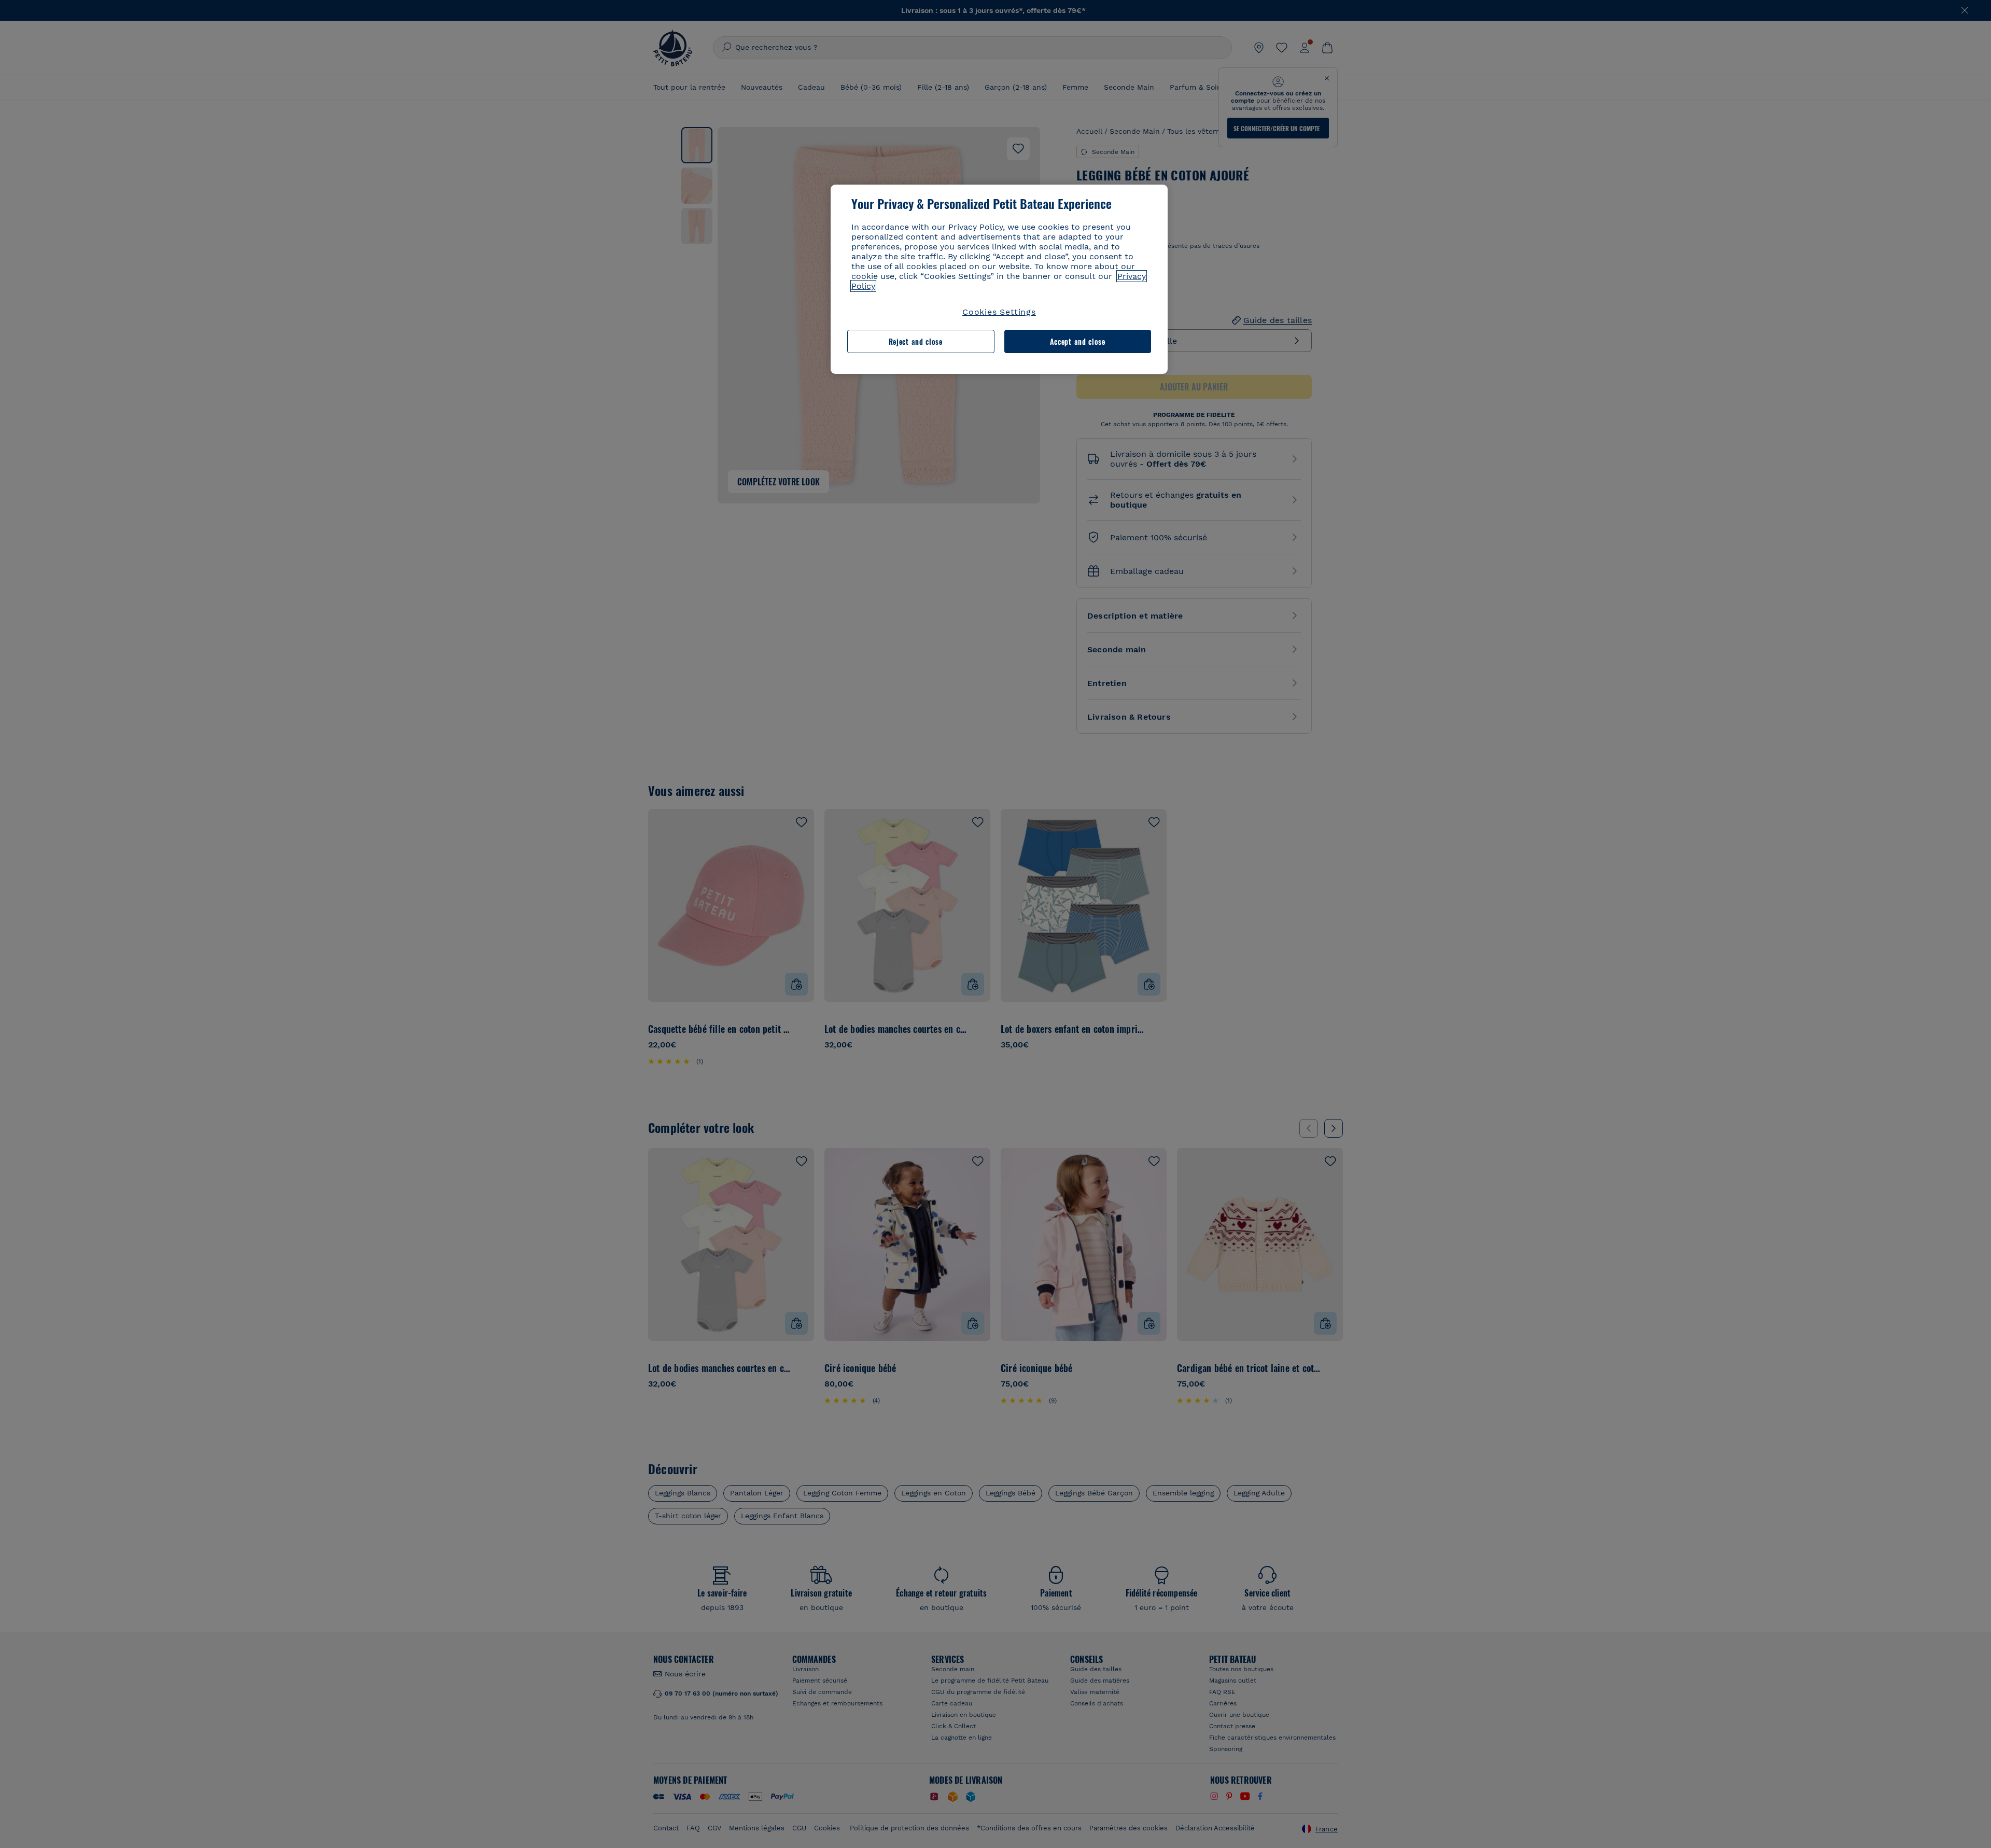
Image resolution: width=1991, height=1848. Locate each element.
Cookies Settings (999, 312)
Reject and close (916, 341)
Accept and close (1078, 341)
